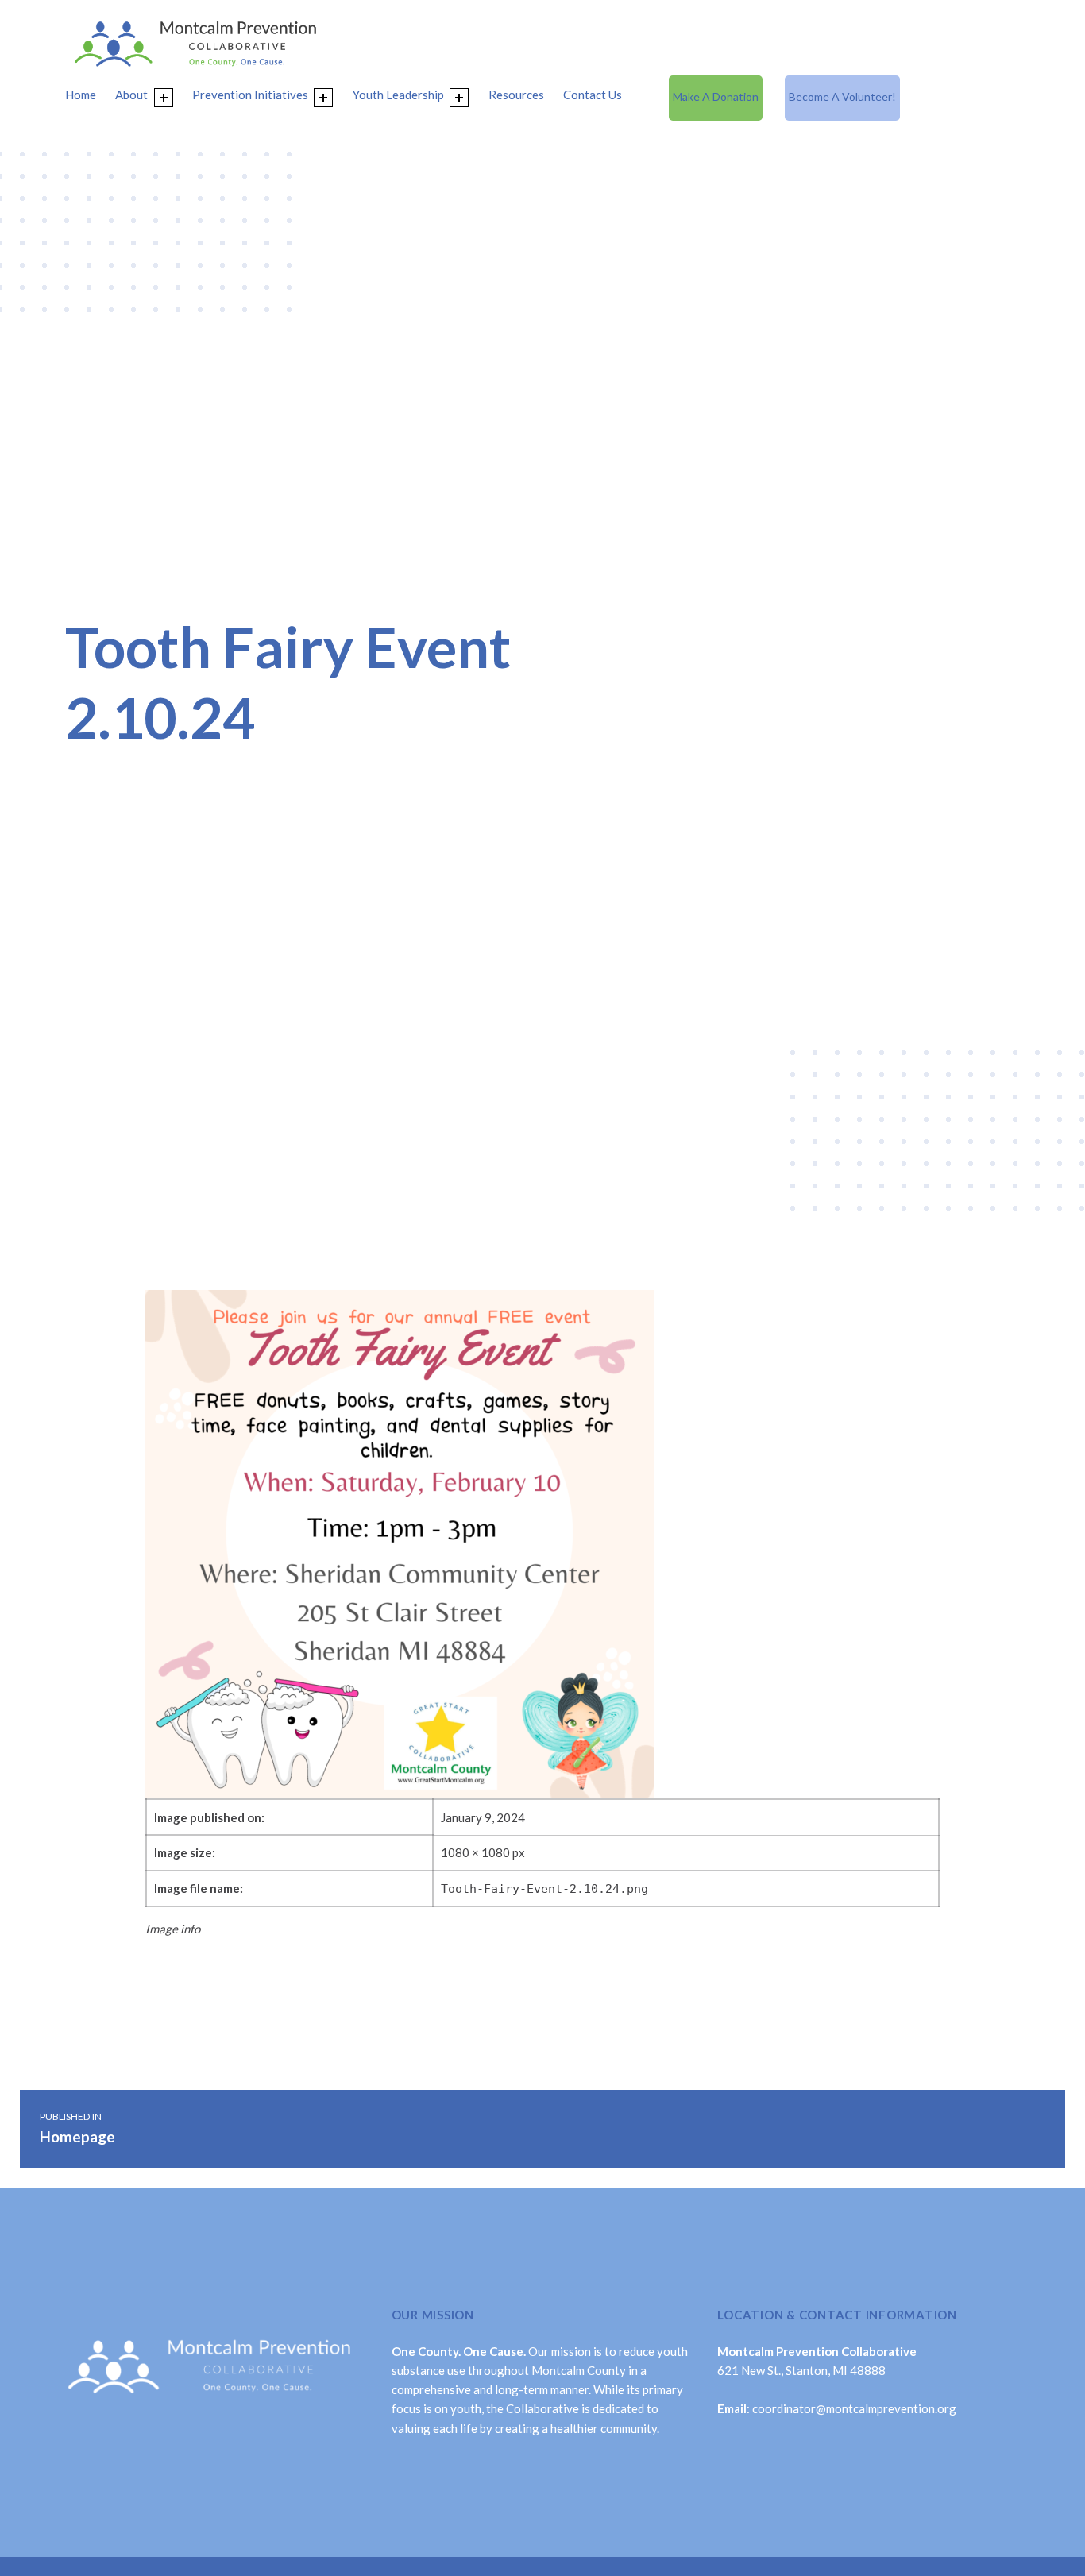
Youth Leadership (398, 95)
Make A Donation (716, 97)
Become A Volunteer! (842, 97)
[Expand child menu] (164, 98)
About (131, 95)
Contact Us (593, 95)
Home (81, 95)
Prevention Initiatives (250, 95)
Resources (516, 95)
